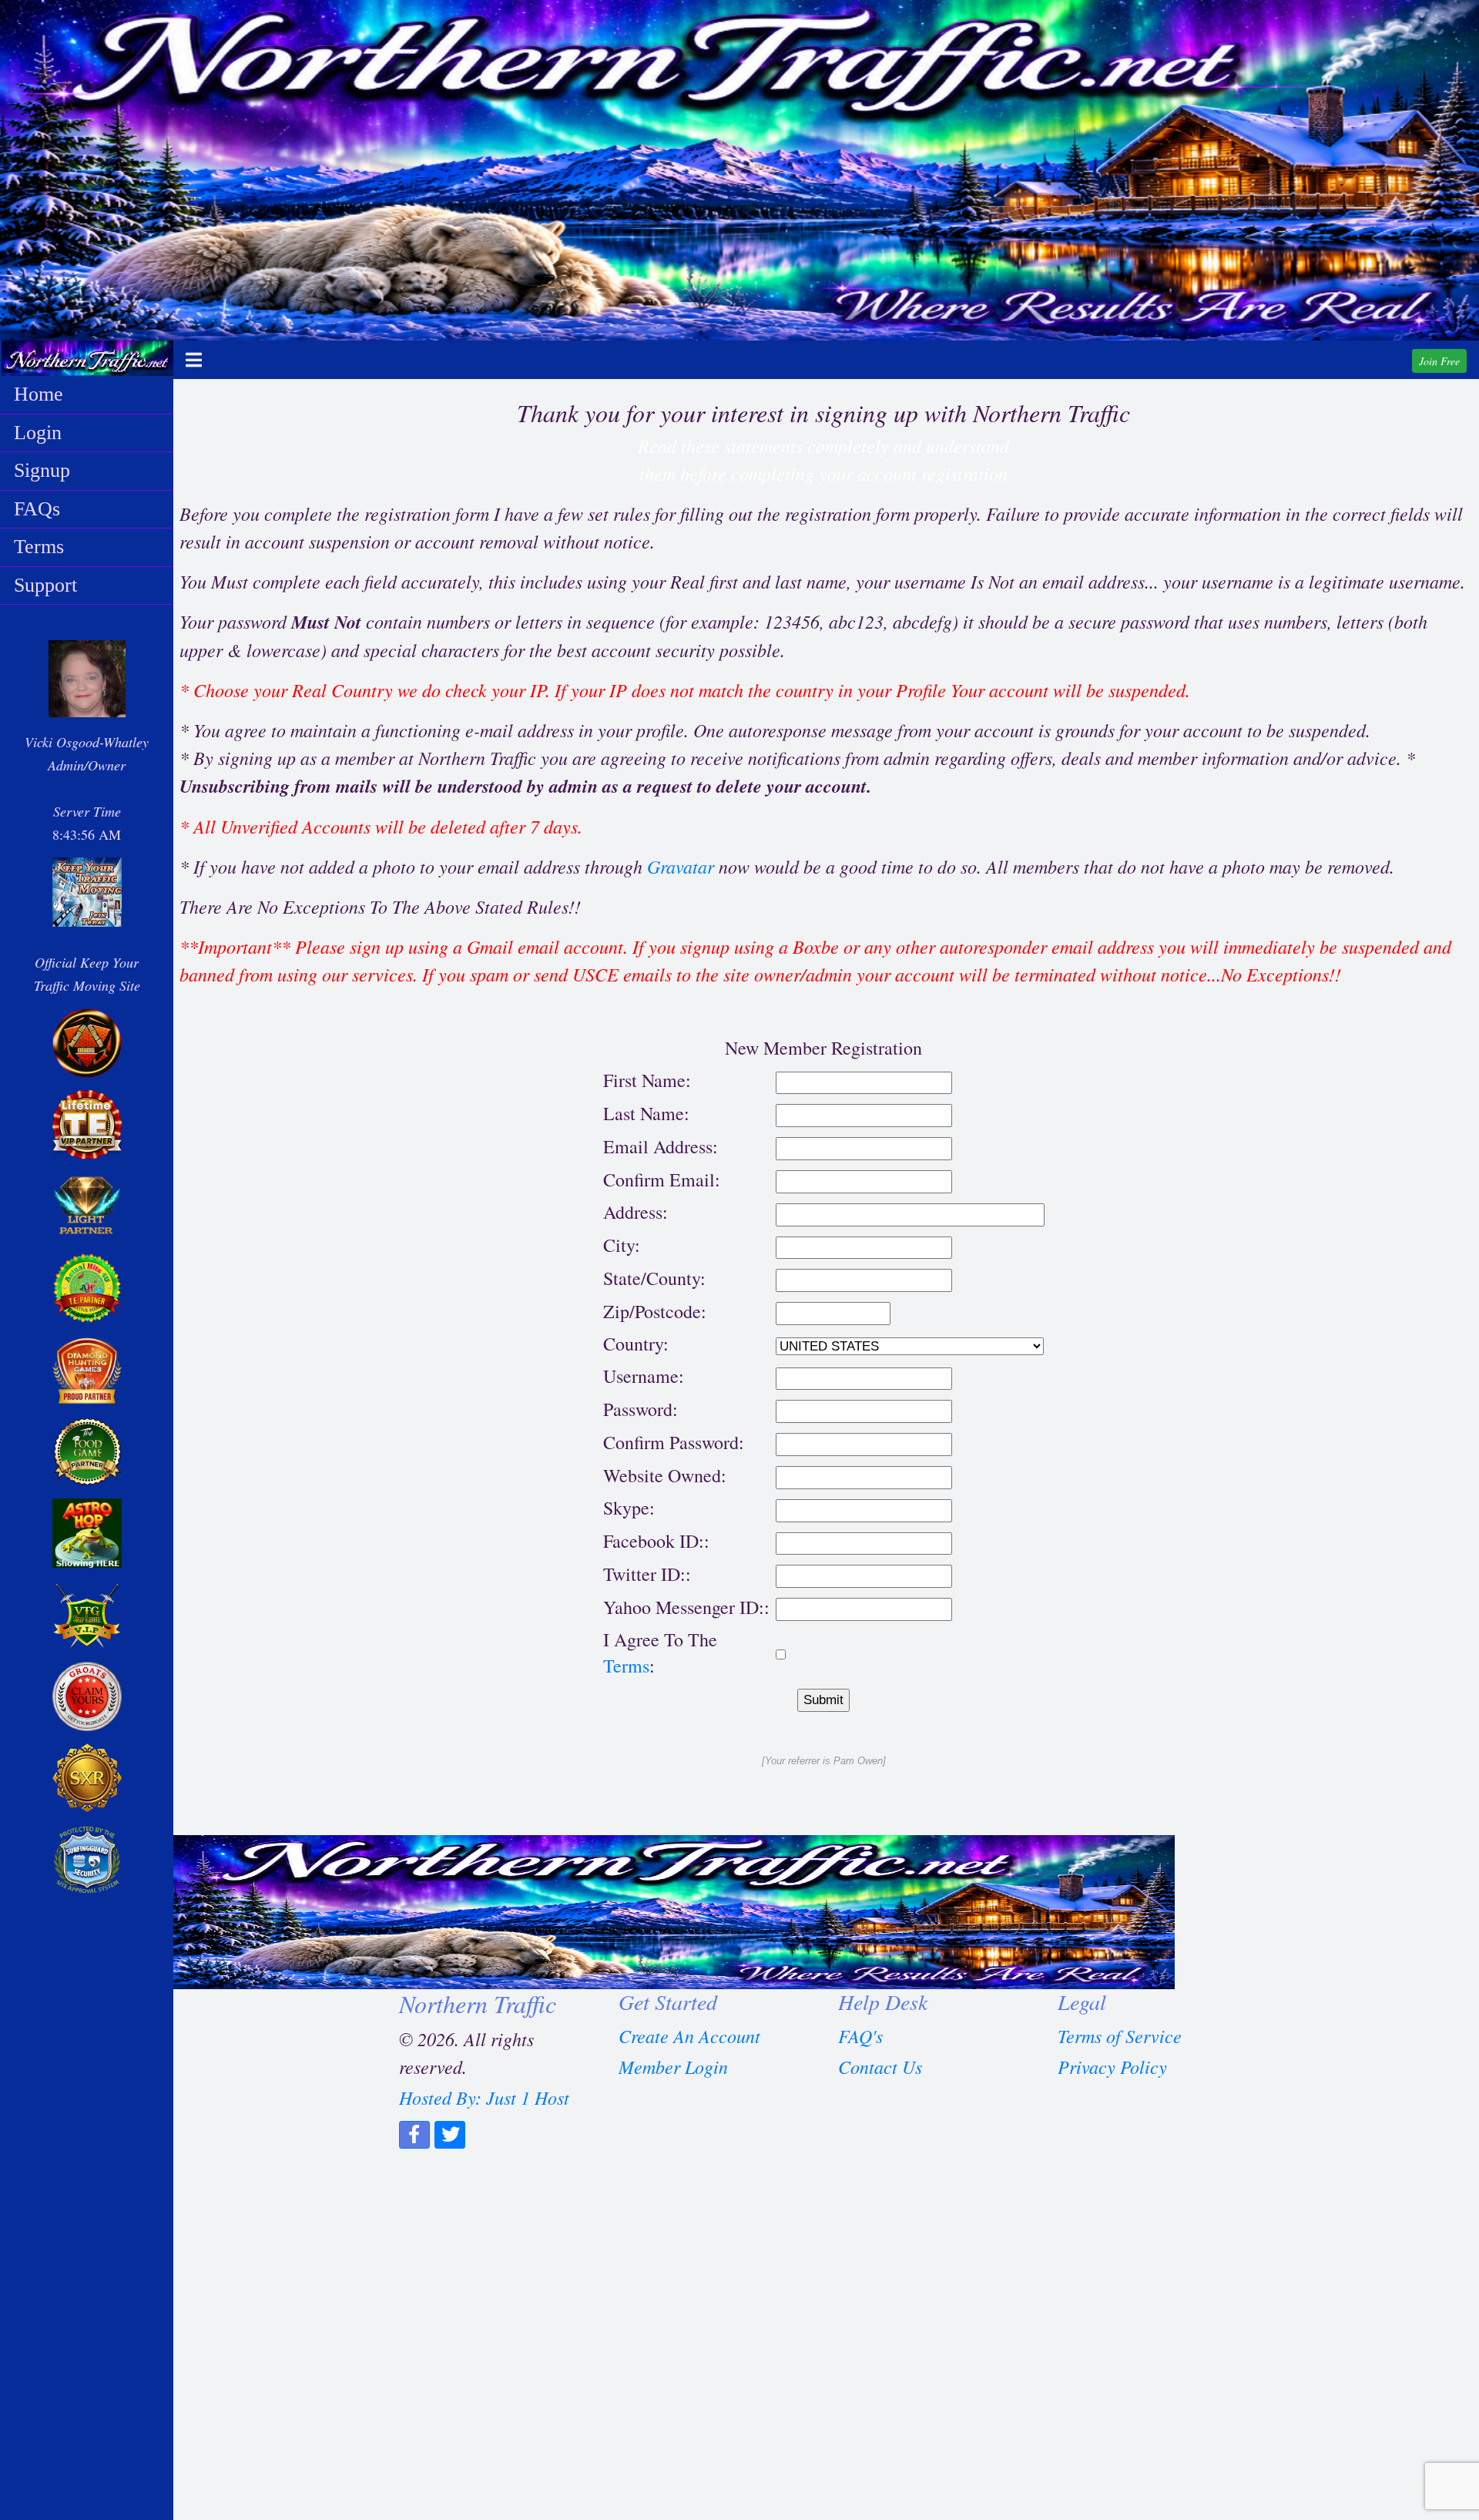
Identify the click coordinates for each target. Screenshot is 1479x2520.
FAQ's (860, 2035)
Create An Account (689, 2035)
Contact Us (880, 2066)
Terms (626, 1666)
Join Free (1439, 361)
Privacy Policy (1112, 2066)
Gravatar (681, 866)
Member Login (673, 2066)
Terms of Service (1120, 2035)
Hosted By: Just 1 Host (484, 2097)
